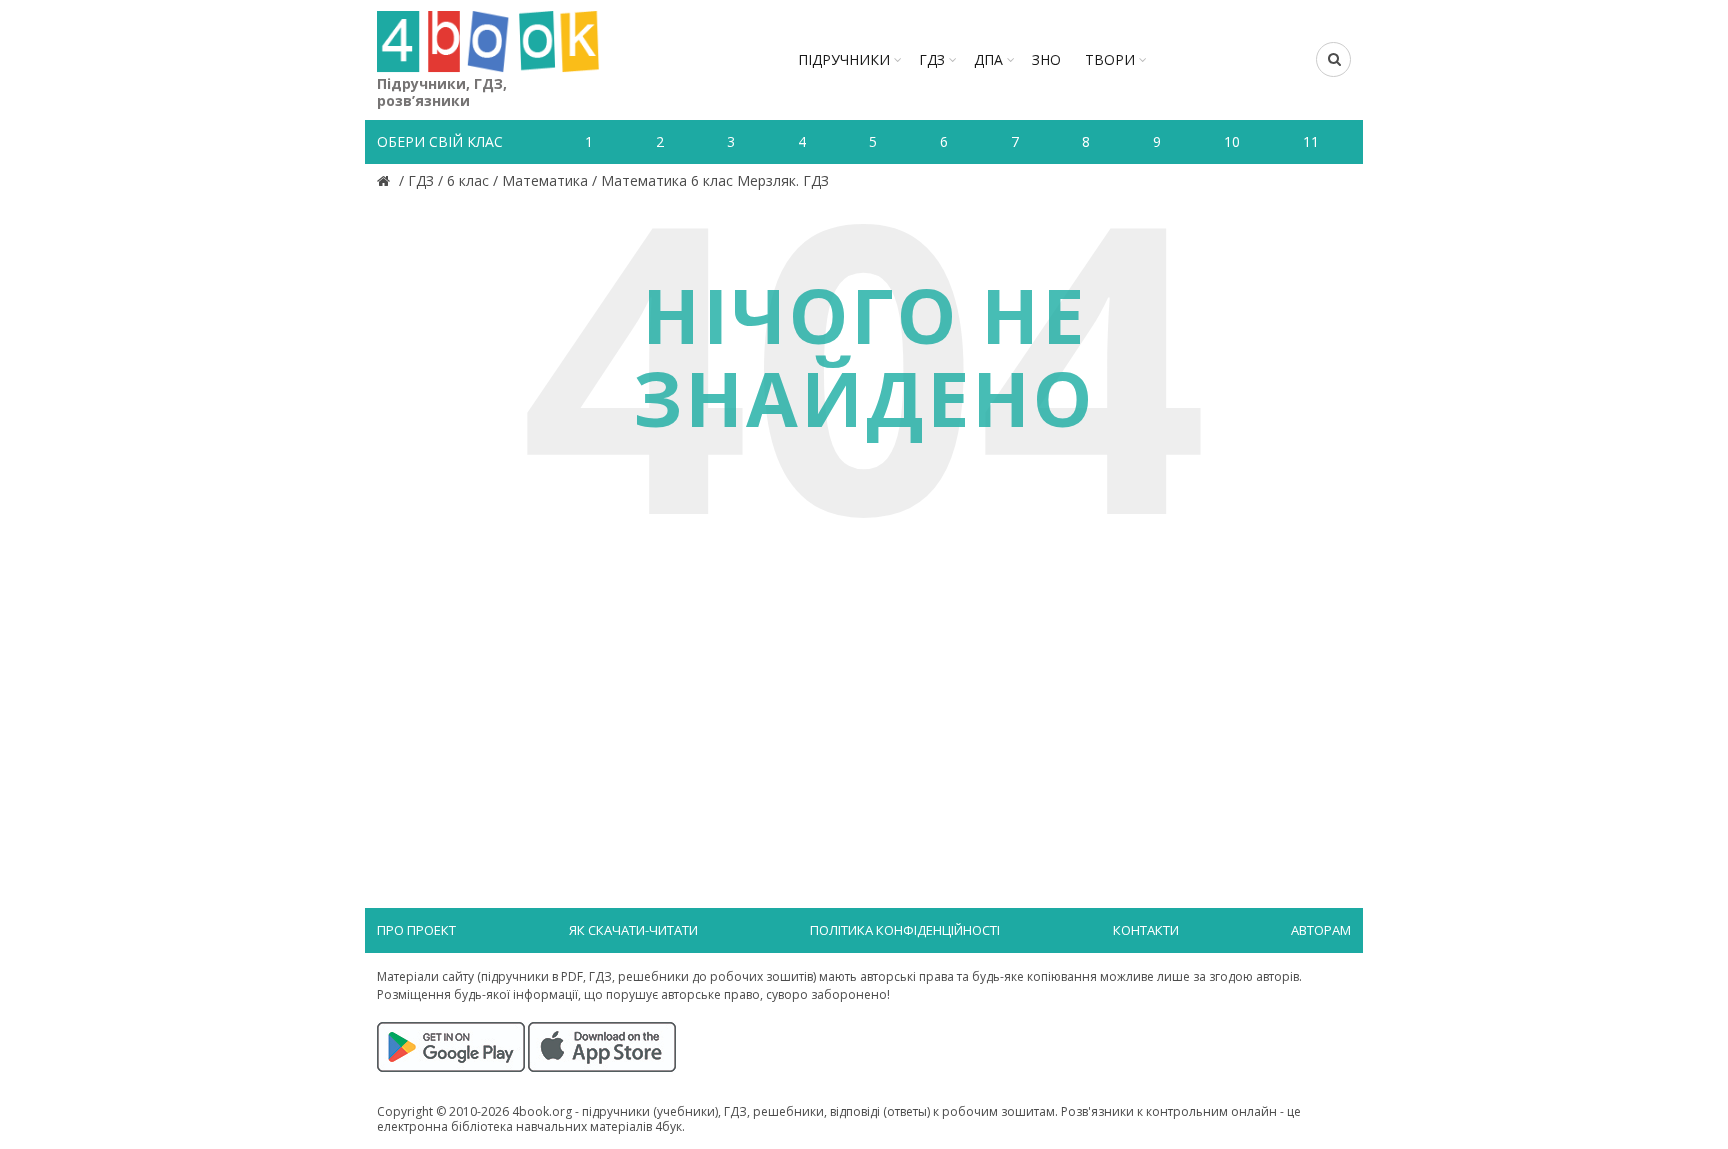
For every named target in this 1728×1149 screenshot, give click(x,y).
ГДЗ (932, 59)
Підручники (844, 59)
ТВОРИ (1110, 59)
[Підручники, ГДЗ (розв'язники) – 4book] (386, 180)
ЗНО (1046, 59)
